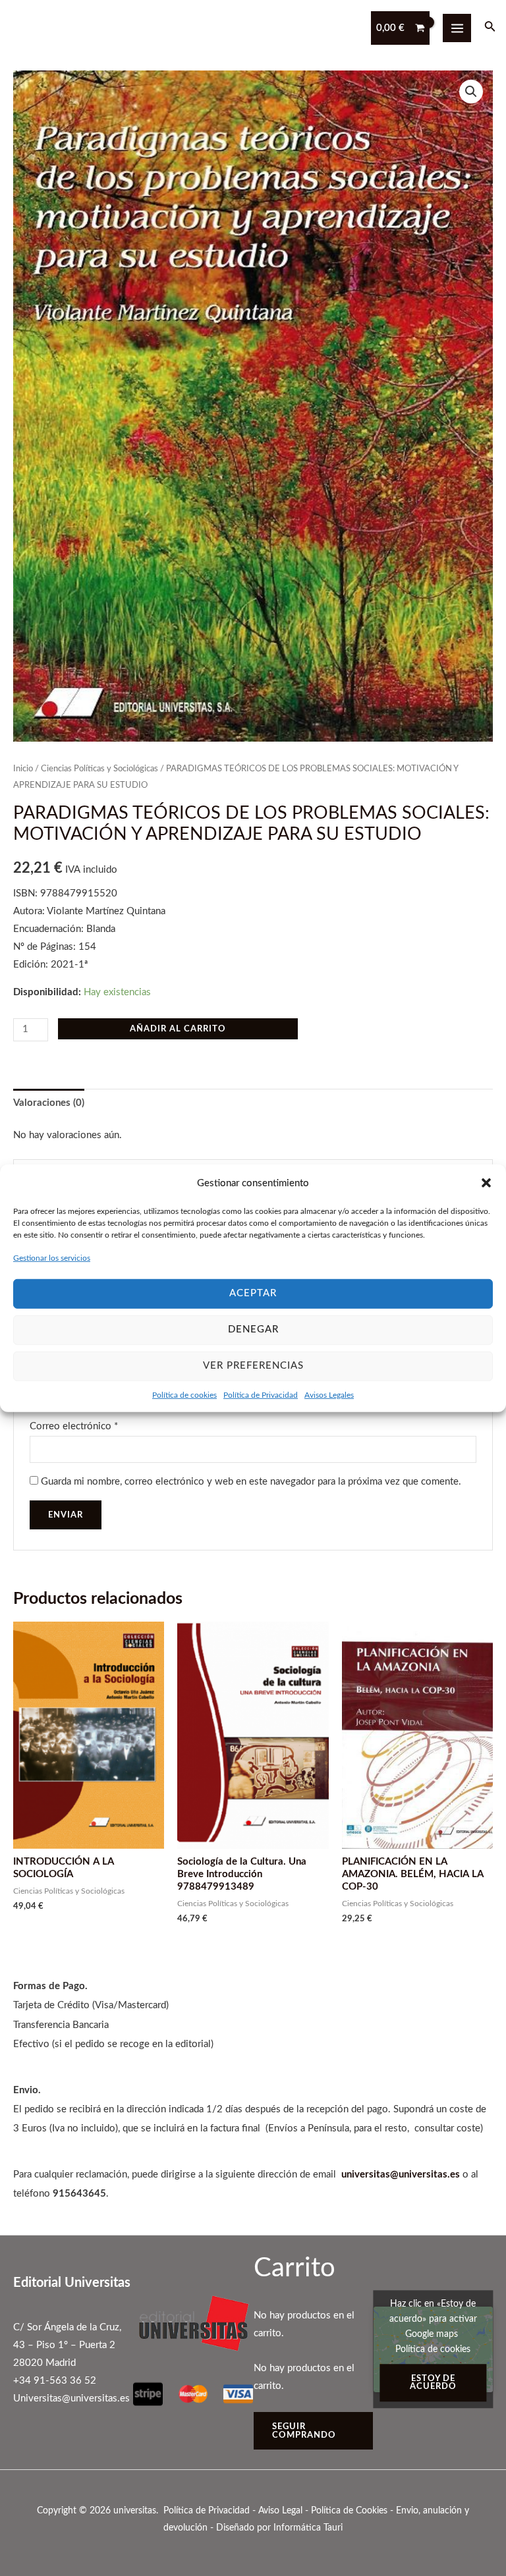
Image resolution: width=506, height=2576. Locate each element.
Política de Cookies (349, 2511)
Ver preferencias (253, 1366)
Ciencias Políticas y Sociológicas (99, 769)
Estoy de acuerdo (433, 2383)
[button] (486, 1183)
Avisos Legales (329, 1394)
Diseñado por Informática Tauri (279, 2528)
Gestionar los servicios (52, 1258)
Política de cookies (184, 1394)
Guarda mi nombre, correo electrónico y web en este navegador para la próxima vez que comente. (251, 1482)
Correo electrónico (74, 1426)
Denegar (253, 1329)
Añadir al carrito (178, 1029)
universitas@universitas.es (401, 2175)
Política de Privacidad (261, 1394)
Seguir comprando (304, 2431)
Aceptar (253, 1293)
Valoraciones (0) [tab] (49, 1103)
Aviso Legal (280, 2511)
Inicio (23, 769)
